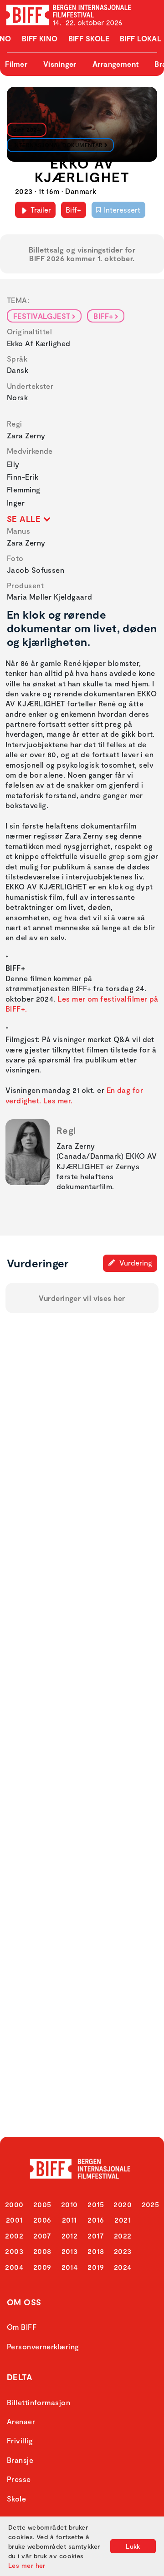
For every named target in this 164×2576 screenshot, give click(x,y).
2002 (14, 2236)
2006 (42, 2220)
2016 (96, 2220)
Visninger (60, 64)
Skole (16, 2499)
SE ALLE (25, 519)
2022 (123, 2236)
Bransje (20, 2460)
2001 (14, 2220)
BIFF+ (103, 316)
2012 (70, 2236)
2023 (123, 2251)
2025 (151, 2204)
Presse (19, 2479)
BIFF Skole (89, 38)
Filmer (16, 64)
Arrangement (116, 64)
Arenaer (21, 2421)
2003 (14, 2251)
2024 (123, 2267)
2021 (123, 2220)
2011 (69, 2220)
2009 (42, 2267)
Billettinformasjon (38, 2402)
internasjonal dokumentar (58, 145)
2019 (96, 2267)
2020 (123, 2204)
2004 (14, 2267)
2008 (42, 2251)
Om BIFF (22, 2327)
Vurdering (135, 1263)
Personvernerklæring (43, 2346)
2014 (70, 2267)
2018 (96, 2251)
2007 (42, 2236)
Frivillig (20, 2440)
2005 (42, 2204)
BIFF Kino (40, 38)
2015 (96, 2204)
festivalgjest (42, 316)
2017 (96, 2236)
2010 (69, 2204)
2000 (14, 2204)
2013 (70, 2251)
